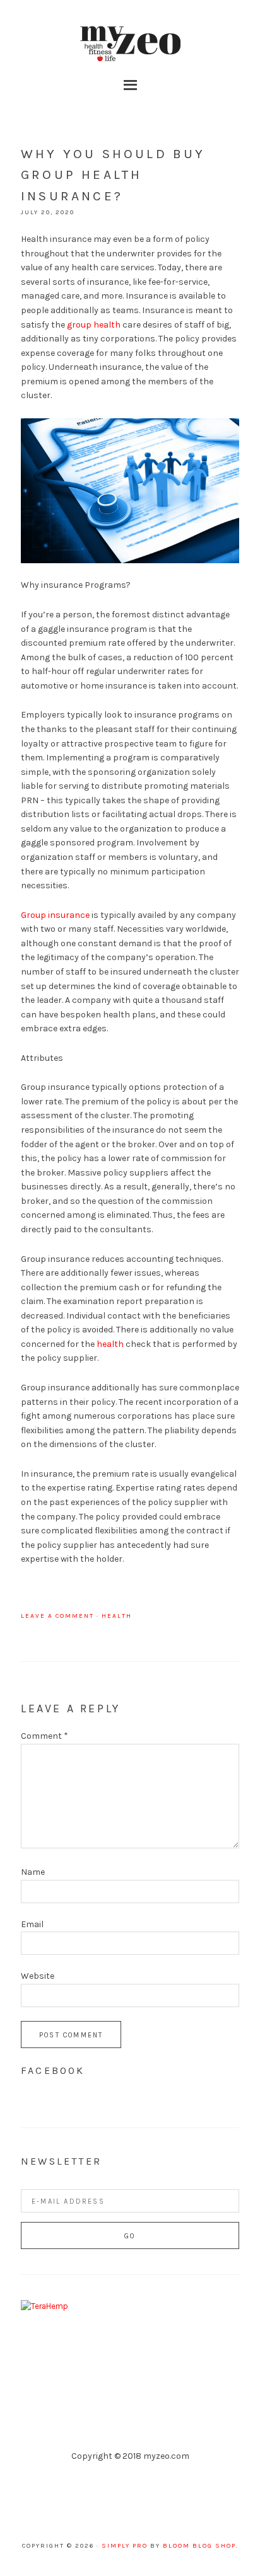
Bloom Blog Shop (199, 2546)
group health (94, 325)
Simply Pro (125, 2546)
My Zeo (130, 44)
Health (117, 1616)
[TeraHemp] (44, 2306)
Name (33, 1872)
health (110, 1344)
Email (32, 1924)
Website (38, 1976)
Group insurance (55, 915)
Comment (44, 1736)
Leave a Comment (57, 1616)
